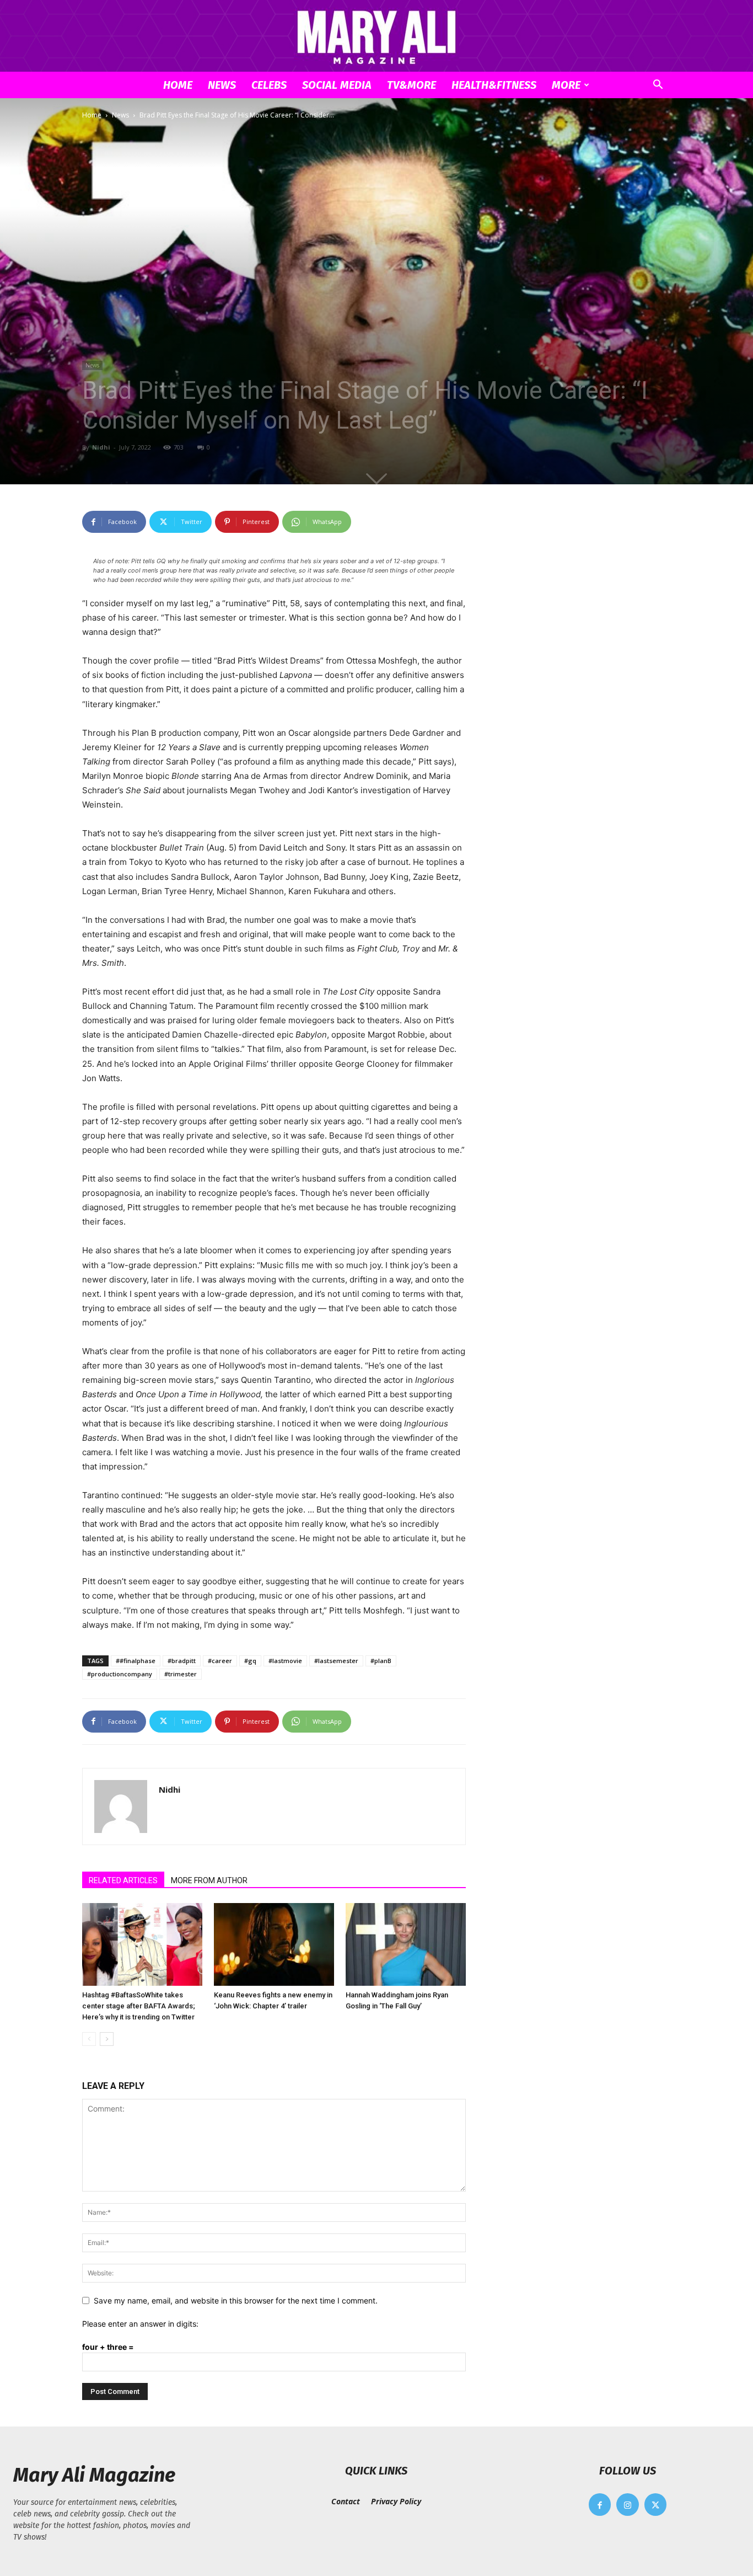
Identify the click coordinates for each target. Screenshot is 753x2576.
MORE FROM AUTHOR (209, 1880)
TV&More (412, 85)
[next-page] (107, 2039)
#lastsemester (336, 1661)
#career (220, 1661)
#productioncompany (120, 1674)
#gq (250, 1661)
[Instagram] (628, 2505)
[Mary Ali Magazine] (376, 37)
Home (178, 85)
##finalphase (136, 1661)
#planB (381, 1661)
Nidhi (101, 447)
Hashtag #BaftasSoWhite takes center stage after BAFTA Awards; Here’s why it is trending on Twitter (139, 2006)
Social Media (337, 85)
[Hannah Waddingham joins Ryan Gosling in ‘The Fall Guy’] (406, 1944)
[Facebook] (600, 2505)
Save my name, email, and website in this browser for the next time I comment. (236, 2300)
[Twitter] (656, 2505)
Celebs (269, 85)
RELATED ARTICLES (123, 1880)
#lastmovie (285, 1661)
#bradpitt (182, 1661)
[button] (658, 86)
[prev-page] (89, 2039)
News (222, 85)
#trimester (181, 1674)
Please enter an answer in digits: (140, 2324)
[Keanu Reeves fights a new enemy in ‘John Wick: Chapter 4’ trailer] (274, 1944)
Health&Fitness (494, 85)
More (566, 85)
